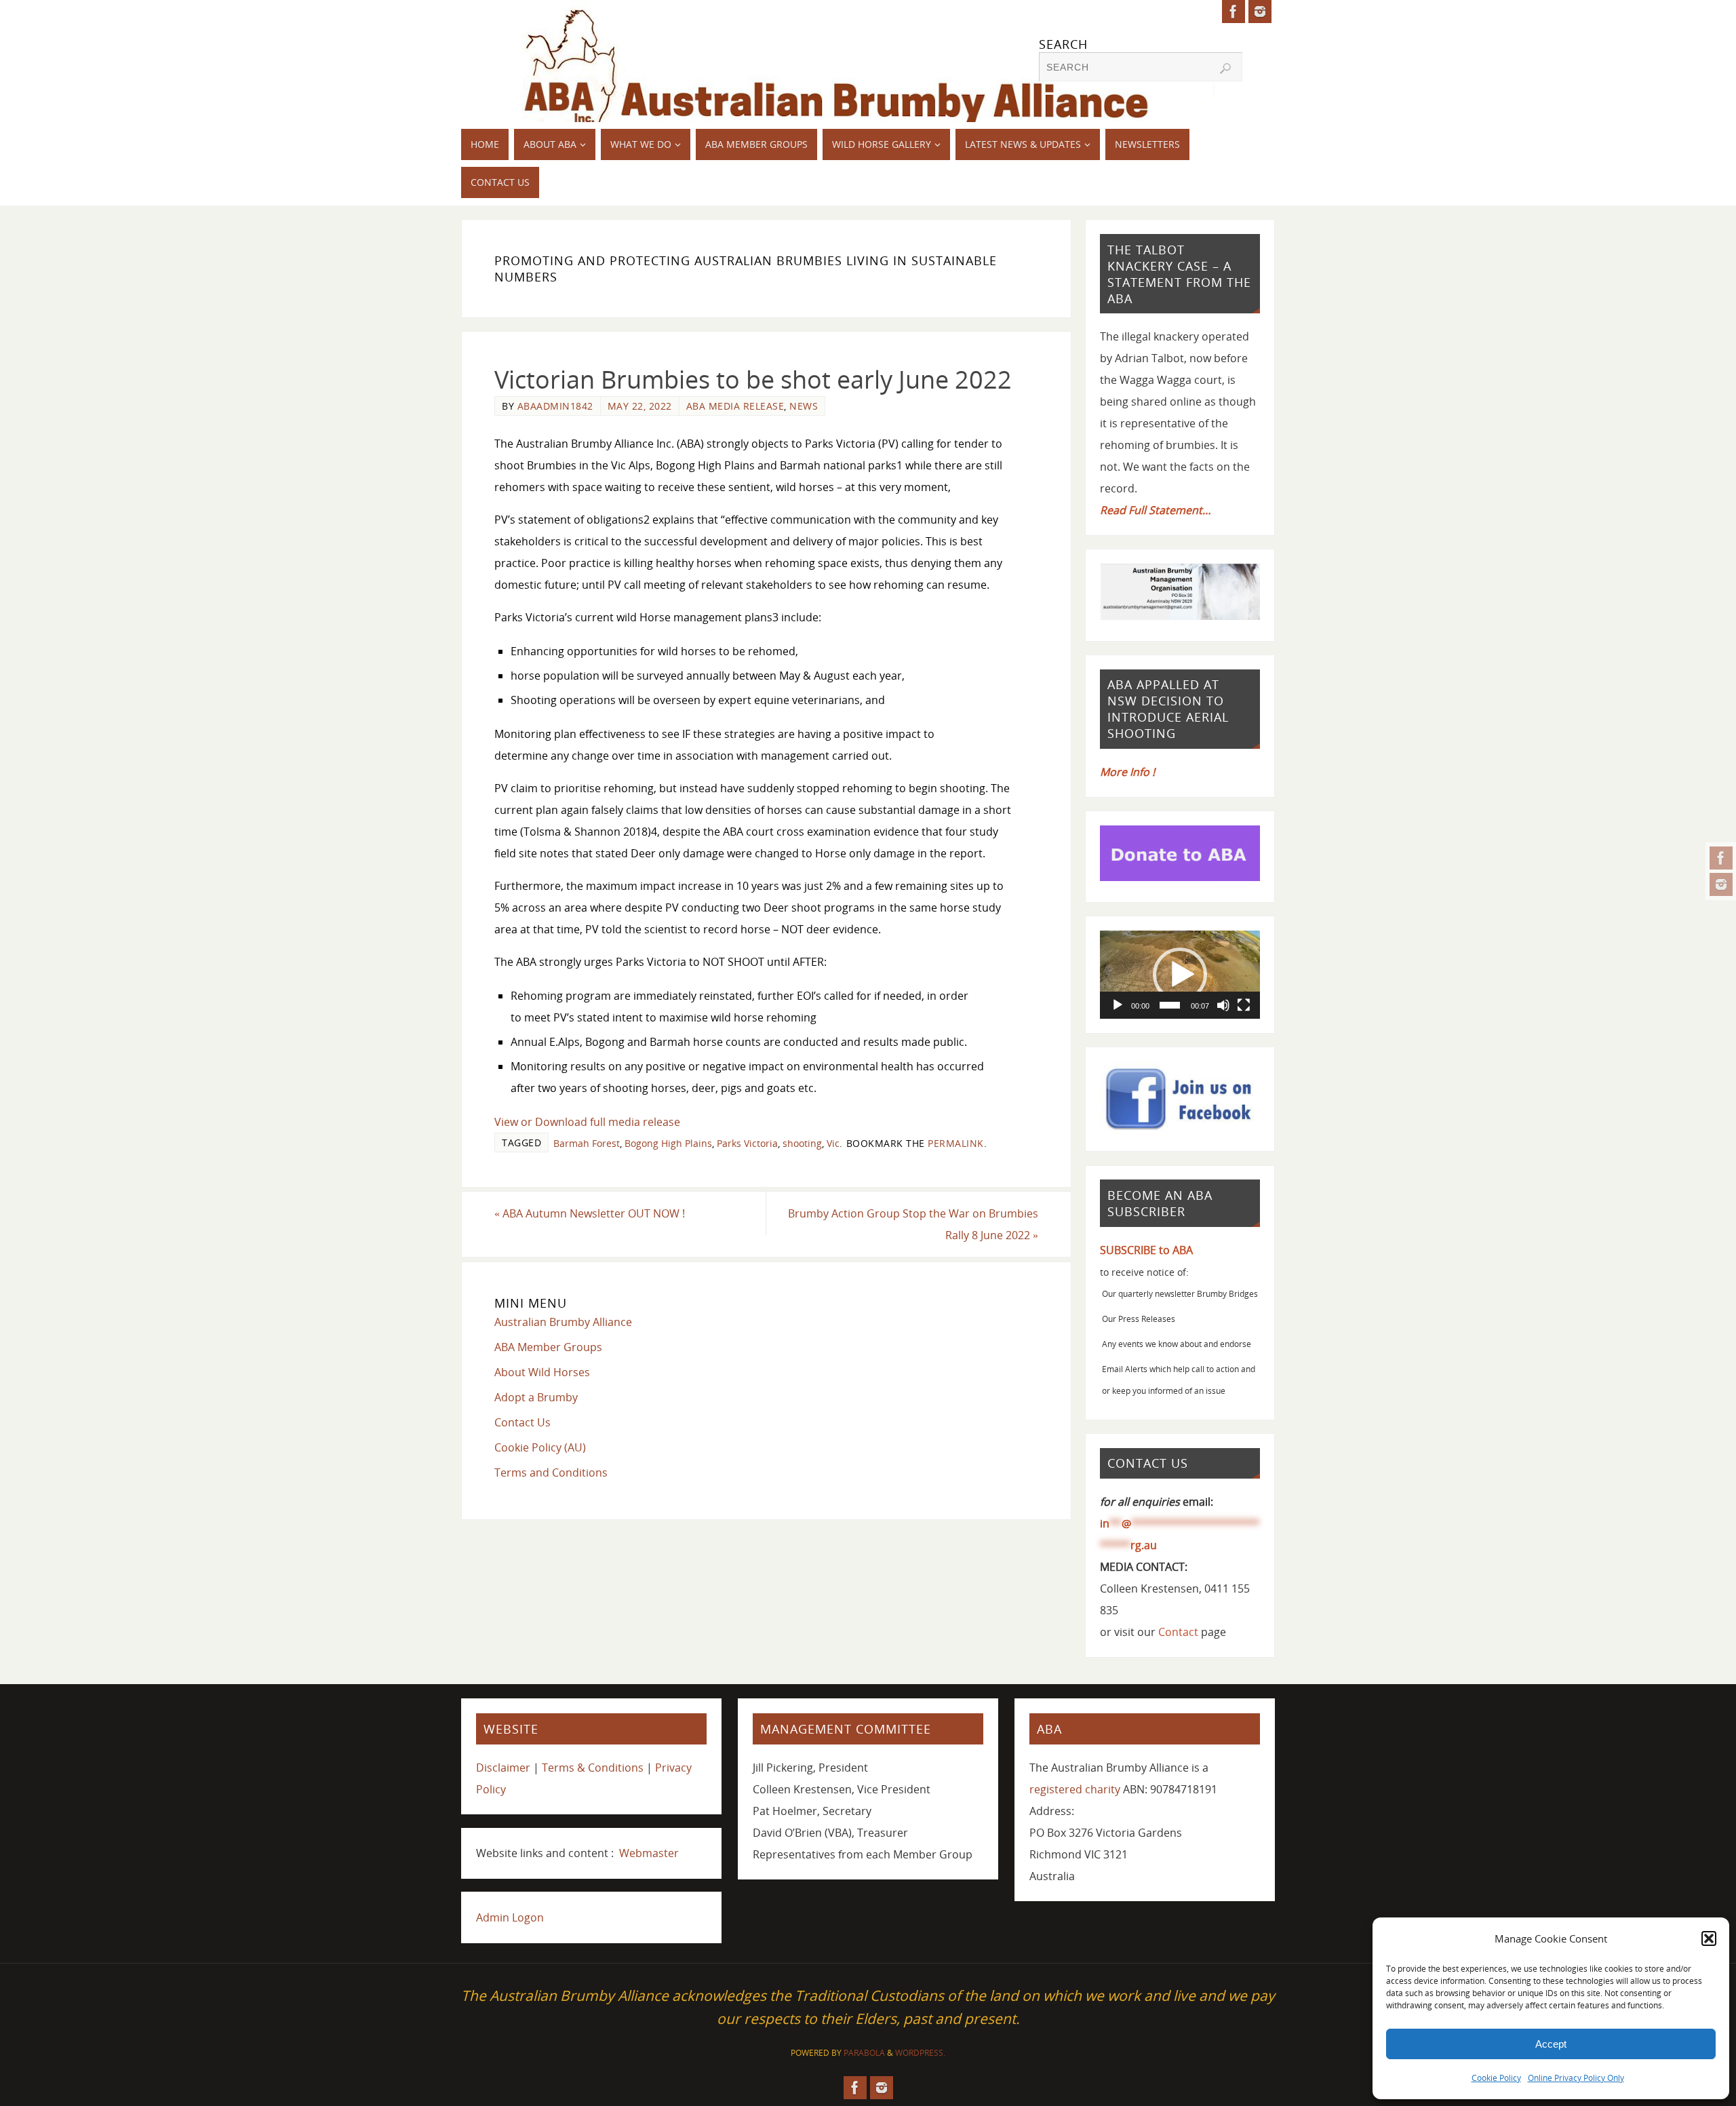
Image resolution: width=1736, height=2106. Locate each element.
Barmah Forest (587, 1143)
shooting (802, 1143)
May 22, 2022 (640, 406)
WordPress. (920, 2053)
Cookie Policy (1496, 2078)
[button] (1709, 1938)
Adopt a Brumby (536, 1397)
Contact (1178, 1632)
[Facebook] (1721, 858)
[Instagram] (1721, 884)
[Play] (1118, 1005)
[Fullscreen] (1244, 1005)
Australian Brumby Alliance (563, 1322)
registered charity (1075, 1789)
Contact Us (522, 1422)
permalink (956, 1143)
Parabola (864, 2053)
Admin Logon (510, 1917)
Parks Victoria (747, 1143)
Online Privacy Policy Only (1576, 2078)
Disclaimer (503, 1768)
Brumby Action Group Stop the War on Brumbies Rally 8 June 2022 (913, 1224)
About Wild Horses (542, 1372)
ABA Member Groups (548, 1347)
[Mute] (1223, 1005)
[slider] (1170, 1005)
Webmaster (649, 1853)
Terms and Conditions (551, 1473)
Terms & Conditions (593, 1768)
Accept (1551, 2044)
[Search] (1225, 69)
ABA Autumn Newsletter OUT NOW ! (590, 1213)
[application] (1180, 975)
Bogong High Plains (668, 1143)
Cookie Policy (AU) (540, 1447)
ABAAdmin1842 (555, 406)
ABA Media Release (735, 406)
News (804, 406)
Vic (833, 1143)
